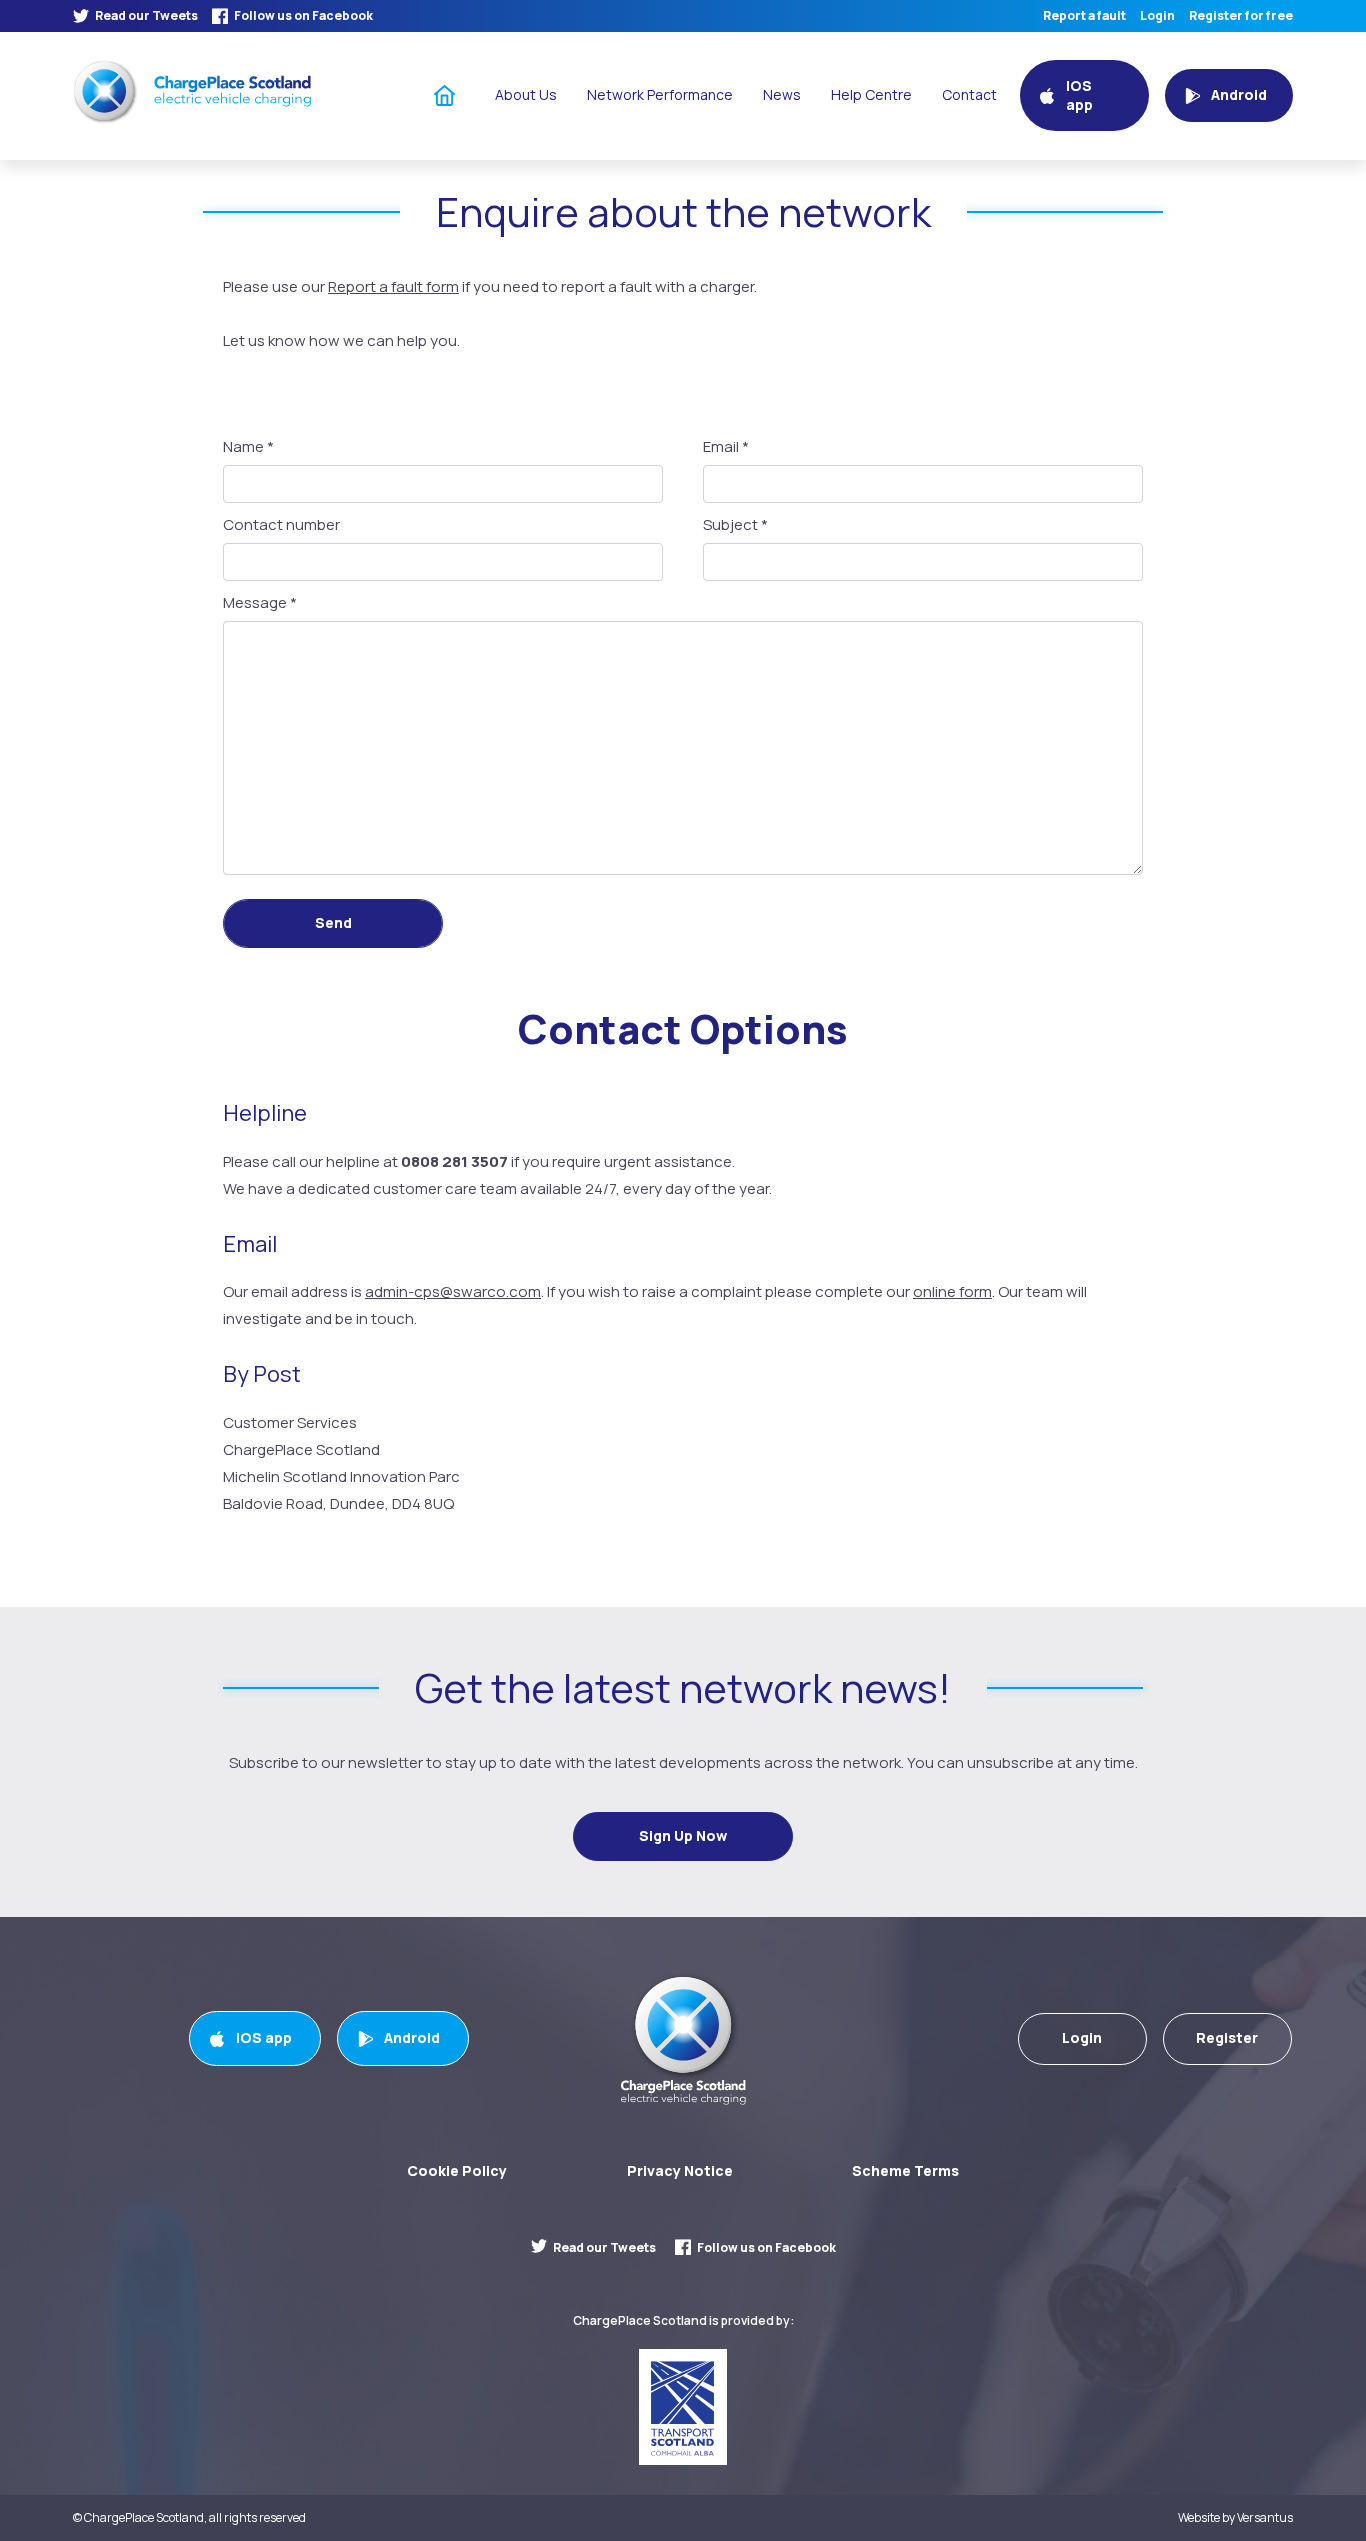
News (782, 94)
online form (952, 1291)
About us (526, 94)
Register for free (1241, 16)
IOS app (264, 2037)
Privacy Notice (680, 2170)
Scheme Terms (905, 2170)
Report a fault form (393, 286)
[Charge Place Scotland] (192, 91)
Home (445, 94)
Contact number (281, 525)
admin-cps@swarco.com (453, 1291)
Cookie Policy (457, 2170)
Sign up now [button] (683, 1835)
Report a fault (1084, 16)
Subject (735, 525)
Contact (969, 94)
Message (260, 603)
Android (412, 2037)
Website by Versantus (1235, 2518)
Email (726, 447)
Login (1157, 16)
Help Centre (871, 94)
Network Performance (660, 94)
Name (248, 447)
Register (1227, 2037)
